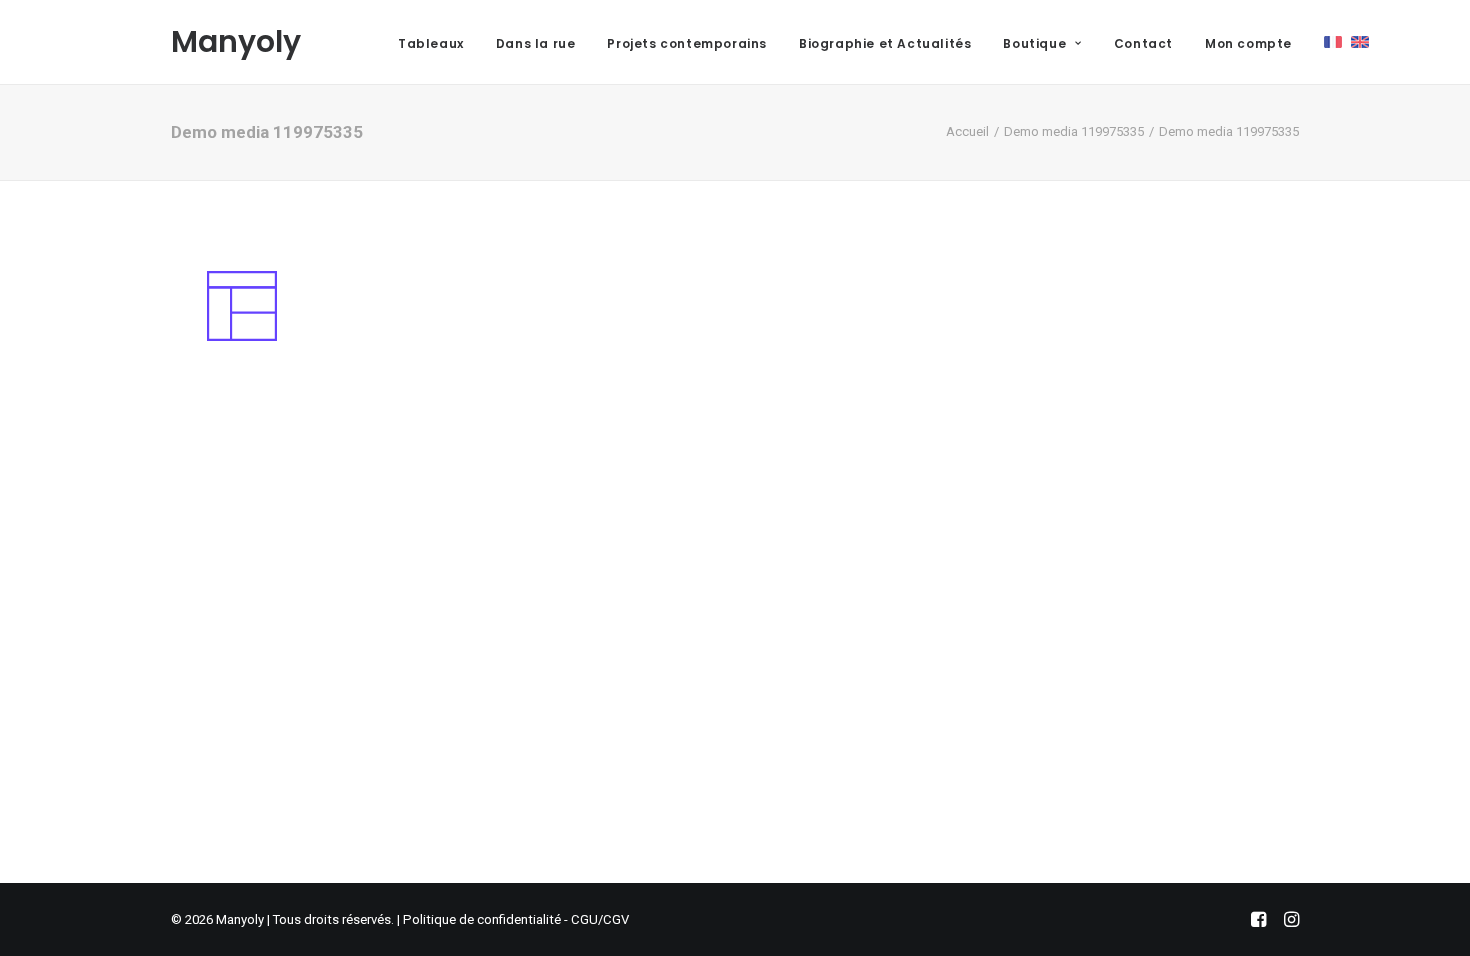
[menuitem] (431, 44)
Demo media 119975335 (1074, 131)
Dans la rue (536, 43)
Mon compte (1248, 43)
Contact (1143, 43)
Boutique (1034, 43)
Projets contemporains (687, 43)
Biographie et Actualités (885, 43)
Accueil (967, 131)
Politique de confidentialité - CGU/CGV (516, 919)
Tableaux (431, 43)
